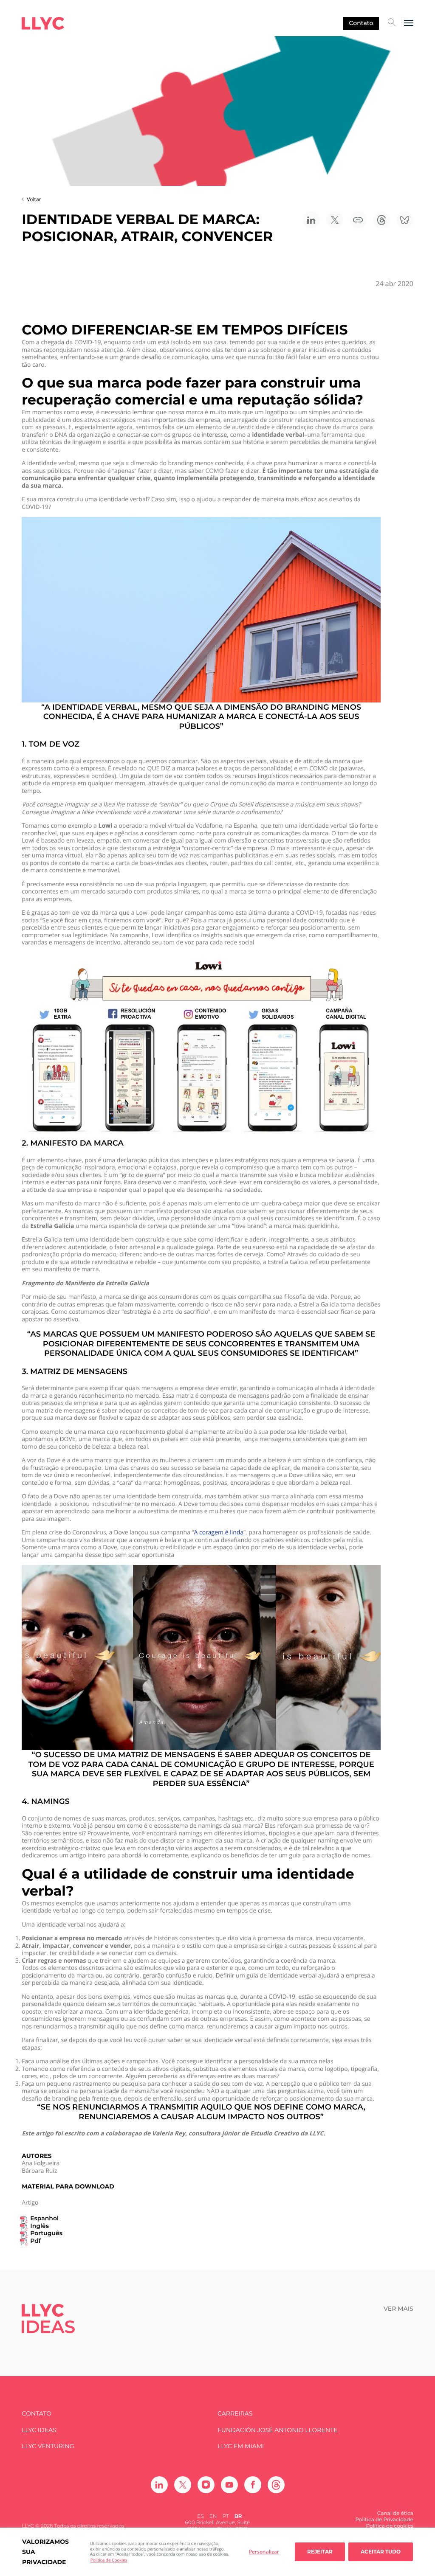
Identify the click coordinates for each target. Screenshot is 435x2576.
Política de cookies (390, 2526)
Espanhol (44, 2218)
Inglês (40, 2226)
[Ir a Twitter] (183, 2485)
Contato (361, 23)
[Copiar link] (358, 220)
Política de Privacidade (384, 2520)
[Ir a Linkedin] (159, 2485)
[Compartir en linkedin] (311, 220)
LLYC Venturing (48, 2446)
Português (46, 2233)
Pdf (35, 2241)
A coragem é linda (219, 1533)
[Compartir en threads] (381, 220)
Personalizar (264, 2552)
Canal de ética (395, 2513)
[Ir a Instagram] (206, 2485)
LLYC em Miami (241, 2446)
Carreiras (235, 2414)
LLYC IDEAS (39, 2430)
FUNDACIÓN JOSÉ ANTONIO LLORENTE (278, 2430)
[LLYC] (43, 23)
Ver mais (398, 2309)
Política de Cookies (109, 2560)
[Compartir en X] (335, 220)
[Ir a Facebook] (253, 2485)
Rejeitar (320, 2552)
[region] (217, 2552)
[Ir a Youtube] (229, 2485)
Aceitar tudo (381, 2552)
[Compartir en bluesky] (405, 220)
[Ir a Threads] (276, 2485)
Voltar (34, 199)
